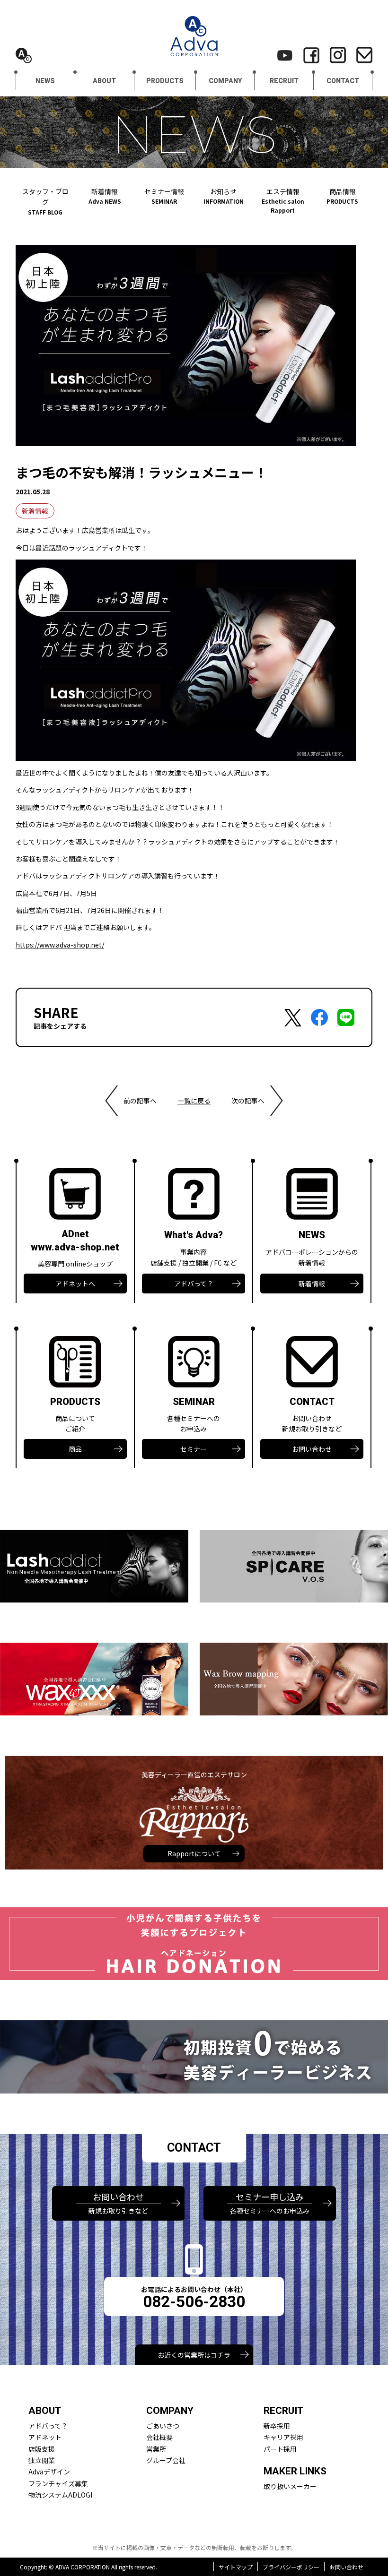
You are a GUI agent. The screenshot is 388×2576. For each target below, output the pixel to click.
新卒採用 (277, 2426)
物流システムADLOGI (60, 2495)
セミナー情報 (164, 196)
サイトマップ (236, 2567)
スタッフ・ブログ (45, 201)
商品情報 (342, 196)
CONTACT (343, 81)
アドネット (45, 2437)
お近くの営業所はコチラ (194, 2355)
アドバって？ (194, 1284)
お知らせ (224, 196)
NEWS (45, 81)
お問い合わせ (312, 1449)
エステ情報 (283, 200)
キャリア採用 (283, 2437)
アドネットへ (75, 1284)
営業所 (156, 2449)
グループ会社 (166, 2460)
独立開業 (42, 2460)
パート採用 (280, 2449)
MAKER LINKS (295, 2471)
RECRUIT (284, 81)
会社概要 (159, 2437)
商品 (75, 1449)
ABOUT (104, 81)
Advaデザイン (49, 2472)
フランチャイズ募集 (58, 2483)
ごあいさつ (163, 2426)
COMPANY (225, 81)
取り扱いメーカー (290, 2486)
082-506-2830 (194, 2302)
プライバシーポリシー (291, 2567)
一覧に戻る (194, 1101)
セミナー (194, 1449)
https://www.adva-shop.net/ (60, 945)
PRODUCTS (165, 81)
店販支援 (42, 2449)
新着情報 (105, 196)
